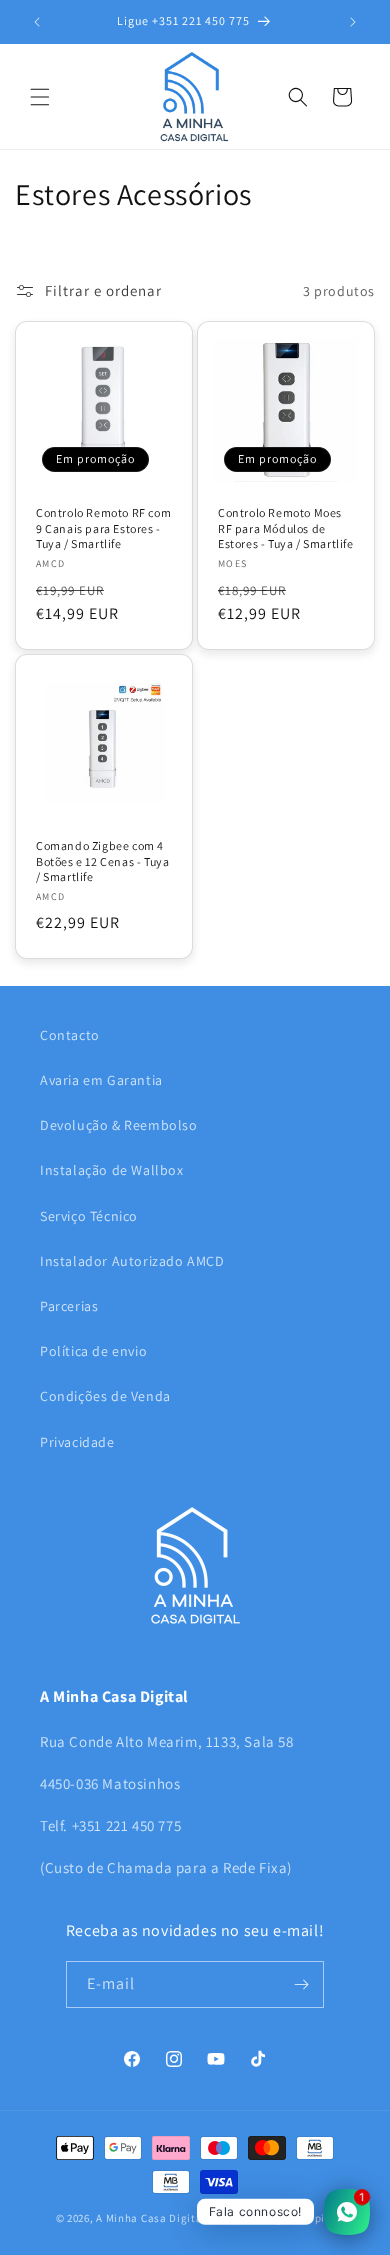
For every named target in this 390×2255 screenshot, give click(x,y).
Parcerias (69, 1306)
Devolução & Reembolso (119, 1125)
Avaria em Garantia (101, 1080)
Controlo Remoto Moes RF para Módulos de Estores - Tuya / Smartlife (286, 528)
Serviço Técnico (89, 1216)
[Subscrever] (301, 1984)
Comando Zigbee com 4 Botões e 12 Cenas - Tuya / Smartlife (102, 861)
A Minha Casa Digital (151, 2218)
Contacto (70, 1035)
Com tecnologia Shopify (271, 2218)
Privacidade (77, 1442)
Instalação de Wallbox (112, 1170)
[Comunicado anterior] (37, 22)
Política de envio (93, 1351)
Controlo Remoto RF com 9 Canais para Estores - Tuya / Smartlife (103, 528)
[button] (40, 97)
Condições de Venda (105, 1396)
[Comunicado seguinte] (353, 22)
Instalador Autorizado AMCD (132, 1261)
